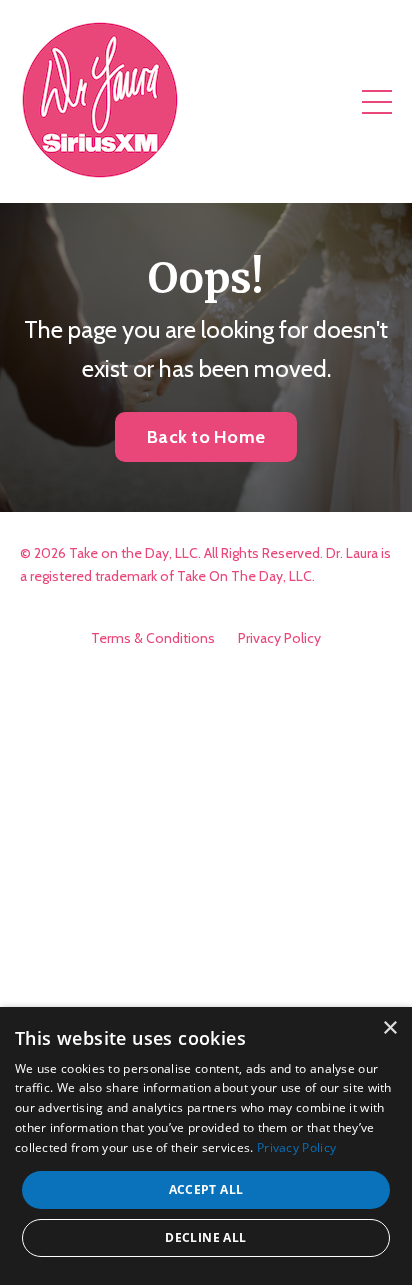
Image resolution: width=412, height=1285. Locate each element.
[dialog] (206, 1146)
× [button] (389, 1028)
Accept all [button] (206, 1189)
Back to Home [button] (206, 437)
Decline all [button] (205, 1237)
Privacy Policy (279, 638)
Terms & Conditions (153, 638)
